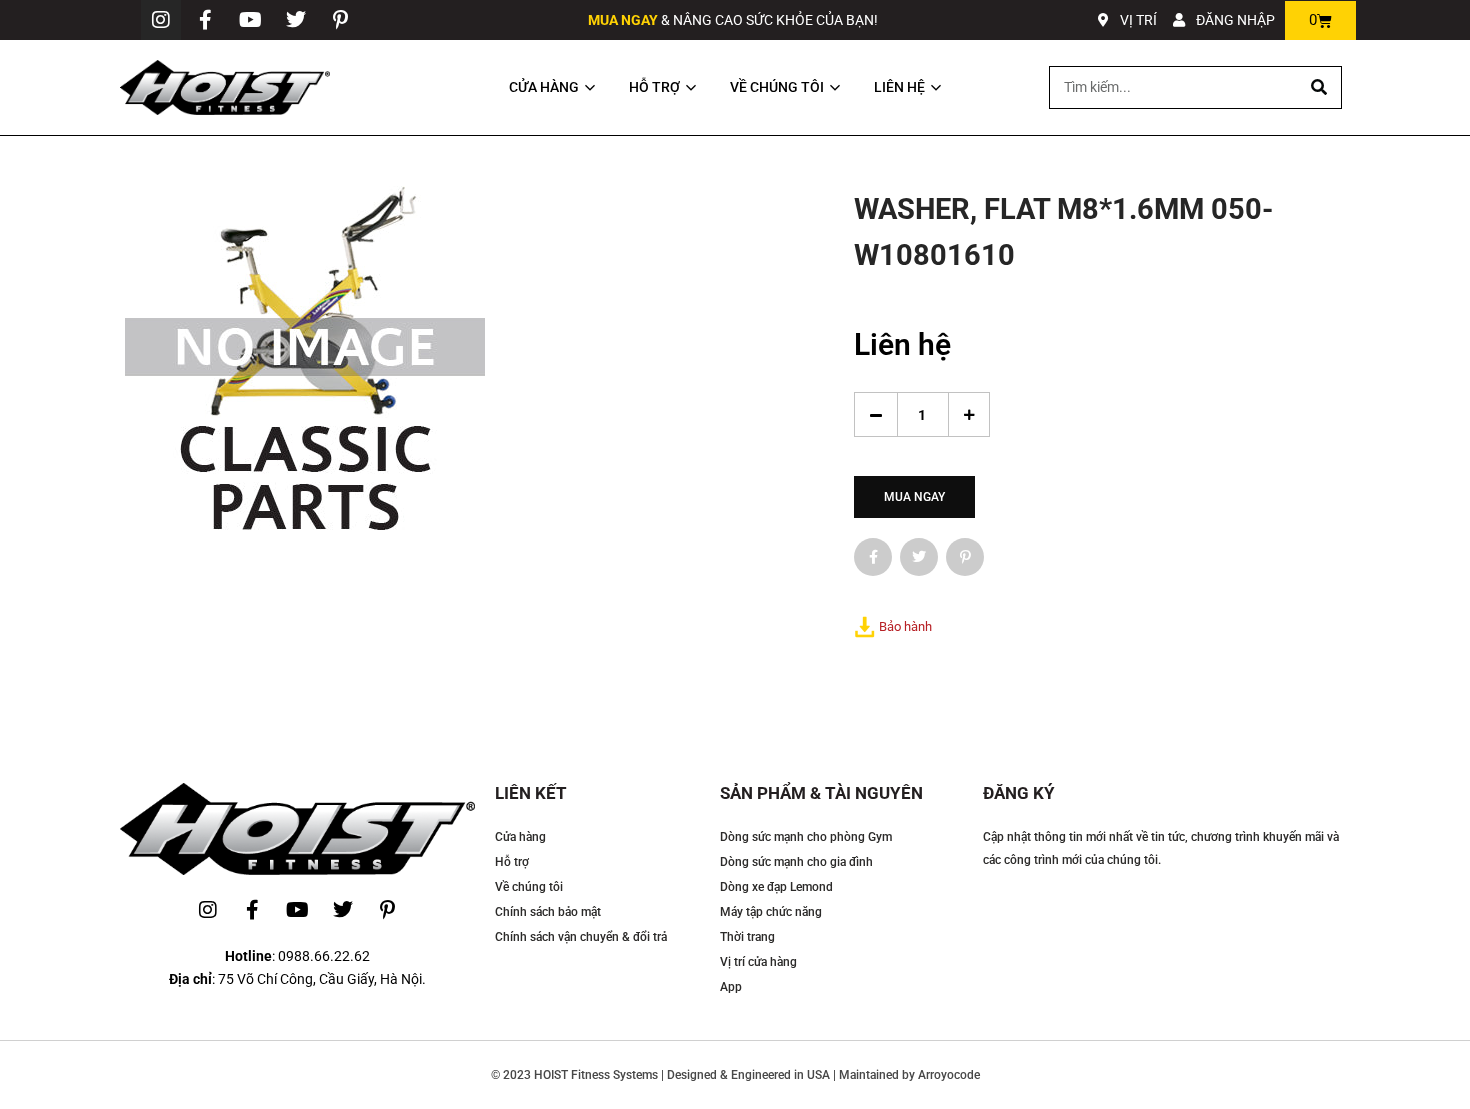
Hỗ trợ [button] (654, 87)
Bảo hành (905, 626)
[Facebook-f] (206, 20)
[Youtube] (251, 20)
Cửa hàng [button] (544, 87)
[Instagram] (161, 20)
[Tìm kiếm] (1319, 87)
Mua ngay (914, 497)
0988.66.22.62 (324, 956)
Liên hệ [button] (899, 87)
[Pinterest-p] (341, 20)
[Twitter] (296, 20)
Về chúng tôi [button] (777, 87)
